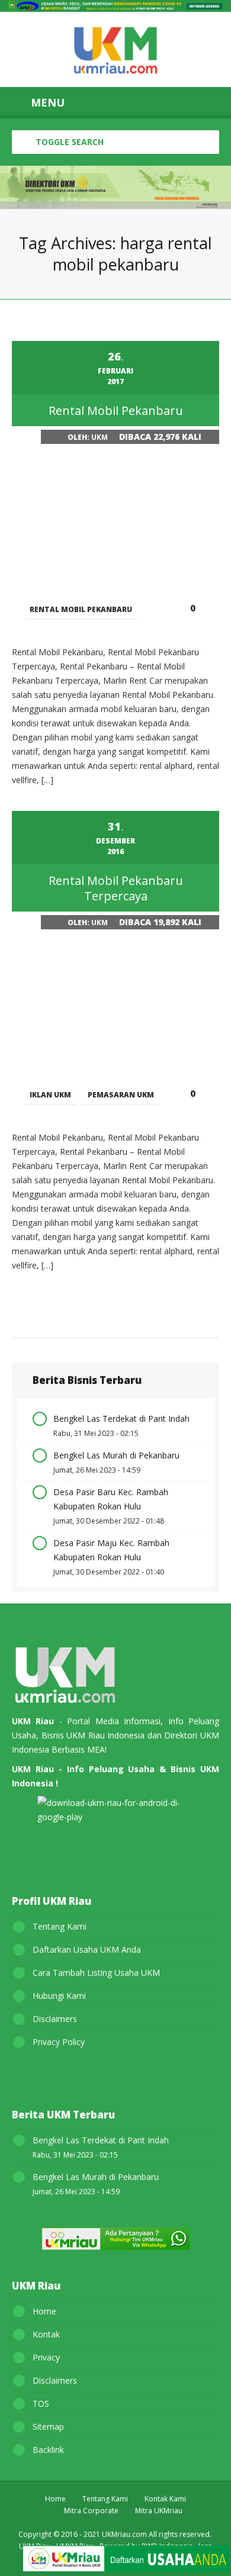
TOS (41, 2403)
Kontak (46, 2334)
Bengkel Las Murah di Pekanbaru (116, 1455)
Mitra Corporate (91, 2511)
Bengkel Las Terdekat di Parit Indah (121, 1419)
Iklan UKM (50, 1095)
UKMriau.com (124, 2534)
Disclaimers (55, 2019)
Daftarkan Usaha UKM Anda (87, 1949)
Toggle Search (68, 142)
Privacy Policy (59, 2042)
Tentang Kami (60, 1926)
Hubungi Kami (59, 1996)
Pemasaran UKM (121, 1095)
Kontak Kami (165, 2499)
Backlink (48, 2450)
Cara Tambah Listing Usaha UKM (96, 1973)
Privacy (46, 2357)
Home (44, 2311)
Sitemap (48, 2427)
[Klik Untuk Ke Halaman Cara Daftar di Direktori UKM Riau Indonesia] (126, 2561)
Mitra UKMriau (159, 2511)
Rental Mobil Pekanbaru (81, 609)
